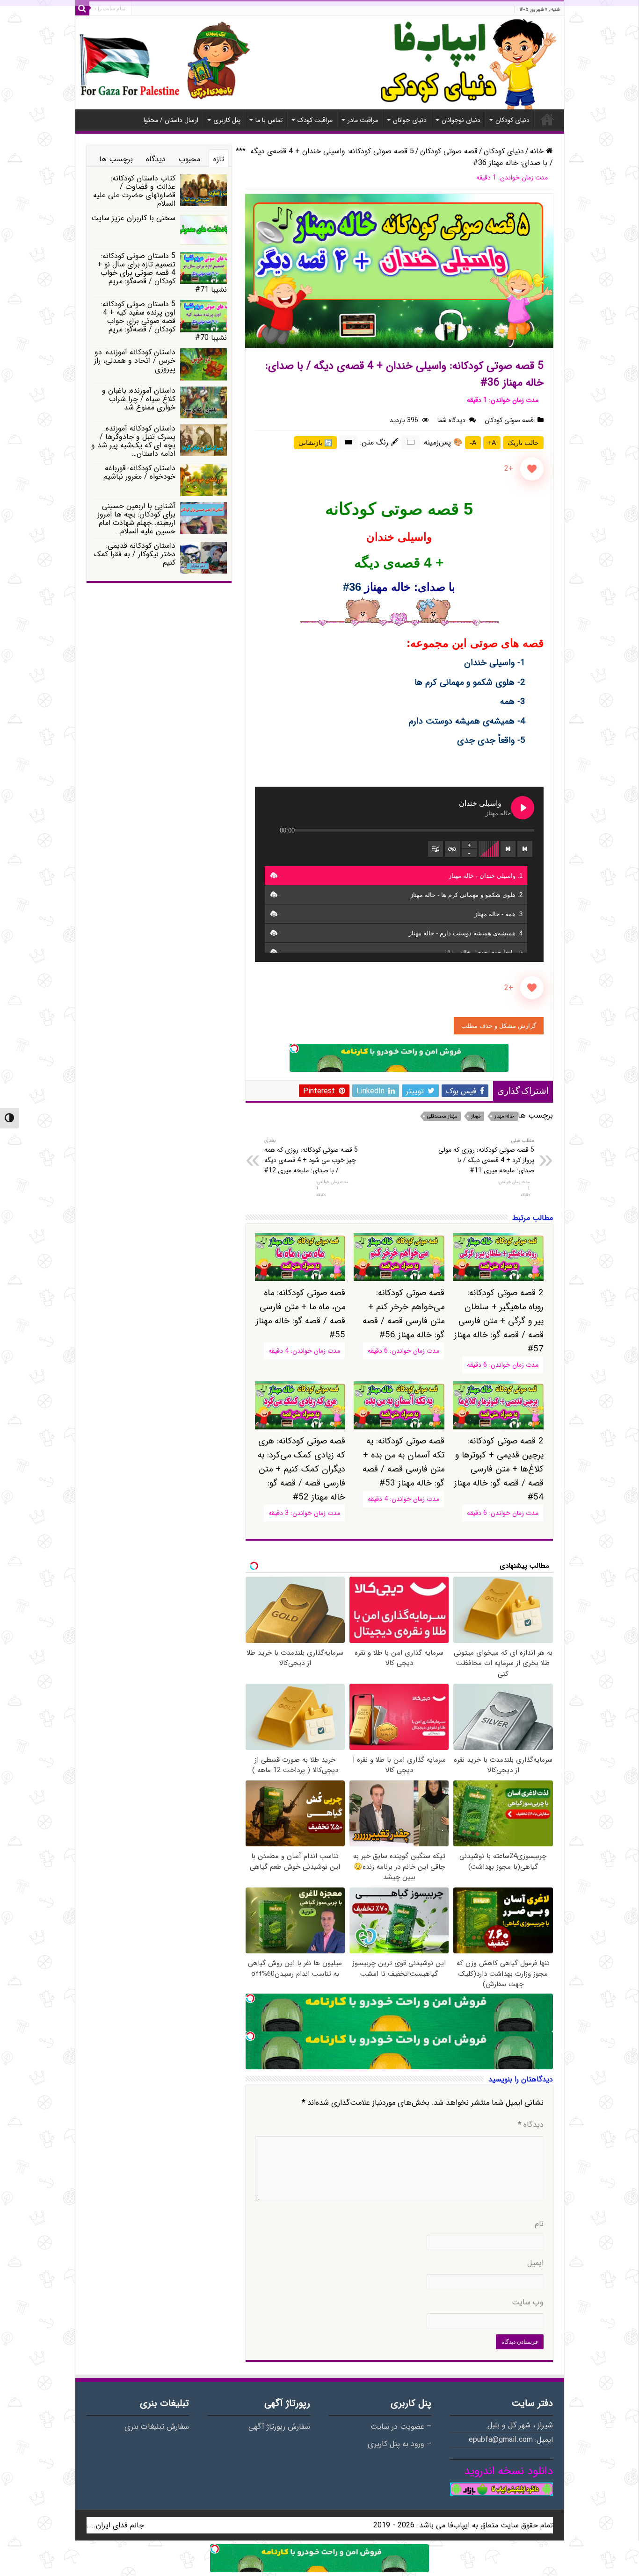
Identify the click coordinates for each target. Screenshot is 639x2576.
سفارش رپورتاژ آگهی (279, 2427)
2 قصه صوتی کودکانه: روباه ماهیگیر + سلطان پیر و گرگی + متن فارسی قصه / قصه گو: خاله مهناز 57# (499, 1321)
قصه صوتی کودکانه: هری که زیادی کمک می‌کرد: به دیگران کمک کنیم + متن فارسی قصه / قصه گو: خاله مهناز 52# (301, 1469)
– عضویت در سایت (401, 2427)
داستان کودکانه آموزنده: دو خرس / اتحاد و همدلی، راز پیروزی (135, 361)
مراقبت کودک (315, 120)
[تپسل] (294, 1048)
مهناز (476, 1116)
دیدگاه (531, 2125)
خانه (547, 119)
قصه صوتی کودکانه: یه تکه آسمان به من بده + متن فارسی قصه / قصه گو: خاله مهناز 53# (403, 1462)
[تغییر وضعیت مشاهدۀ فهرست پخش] (436, 849)
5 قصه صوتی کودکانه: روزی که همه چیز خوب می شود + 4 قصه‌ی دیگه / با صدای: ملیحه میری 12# (311, 1156)
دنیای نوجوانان (461, 120)
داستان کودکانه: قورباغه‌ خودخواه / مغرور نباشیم (139, 472)
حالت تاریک (523, 443)
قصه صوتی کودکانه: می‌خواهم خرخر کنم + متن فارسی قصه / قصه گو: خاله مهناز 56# (403, 1314)
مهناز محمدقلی (442, 1116)
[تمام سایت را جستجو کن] (82, 8)
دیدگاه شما (451, 420)
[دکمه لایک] (532, 469)
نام (539, 2224)
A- (473, 443)
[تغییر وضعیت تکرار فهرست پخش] (452, 849)
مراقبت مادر (363, 120)
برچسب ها (116, 159)
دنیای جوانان (410, 120)
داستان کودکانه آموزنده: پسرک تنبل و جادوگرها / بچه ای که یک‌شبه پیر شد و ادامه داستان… (133, 441)
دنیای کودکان (512, 120)
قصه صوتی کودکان (449, 151)
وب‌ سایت (528, 2303)
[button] (274, 875)
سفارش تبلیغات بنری (157, 2427)
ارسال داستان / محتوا (171, 120)
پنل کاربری (227, 120)
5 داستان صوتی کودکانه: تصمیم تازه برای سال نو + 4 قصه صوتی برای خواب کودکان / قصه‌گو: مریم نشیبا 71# (162, 273)
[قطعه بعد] (508, 849)
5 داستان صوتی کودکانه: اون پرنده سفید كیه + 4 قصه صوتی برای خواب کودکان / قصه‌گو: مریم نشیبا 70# (164, 321)
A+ (492, 443)
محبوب (189, 159)
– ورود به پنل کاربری (399, 2444)
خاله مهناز (505, 1116)
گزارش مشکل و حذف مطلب (499, 1026)
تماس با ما (269, 120)
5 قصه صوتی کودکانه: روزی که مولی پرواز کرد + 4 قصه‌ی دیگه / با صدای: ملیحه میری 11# (486, 1156)
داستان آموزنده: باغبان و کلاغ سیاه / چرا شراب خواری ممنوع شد (139, 399)
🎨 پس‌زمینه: (443, 442)
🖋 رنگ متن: (380, 442)
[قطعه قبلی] (525, 849)
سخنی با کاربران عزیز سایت (133, 218)
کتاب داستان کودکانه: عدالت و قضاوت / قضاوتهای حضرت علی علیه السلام (134, 191)
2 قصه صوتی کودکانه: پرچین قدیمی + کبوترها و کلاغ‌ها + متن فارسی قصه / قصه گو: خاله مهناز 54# (499, 1469)
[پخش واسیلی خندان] (523, 808)
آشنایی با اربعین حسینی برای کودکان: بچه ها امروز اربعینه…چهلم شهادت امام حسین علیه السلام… (136, 519)
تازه (219, 159)
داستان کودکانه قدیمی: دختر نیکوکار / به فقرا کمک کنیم (134, 554)
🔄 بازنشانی (315, 443)
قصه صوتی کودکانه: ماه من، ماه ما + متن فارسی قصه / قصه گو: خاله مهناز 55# (301, 1314)
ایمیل (535, 2263)
